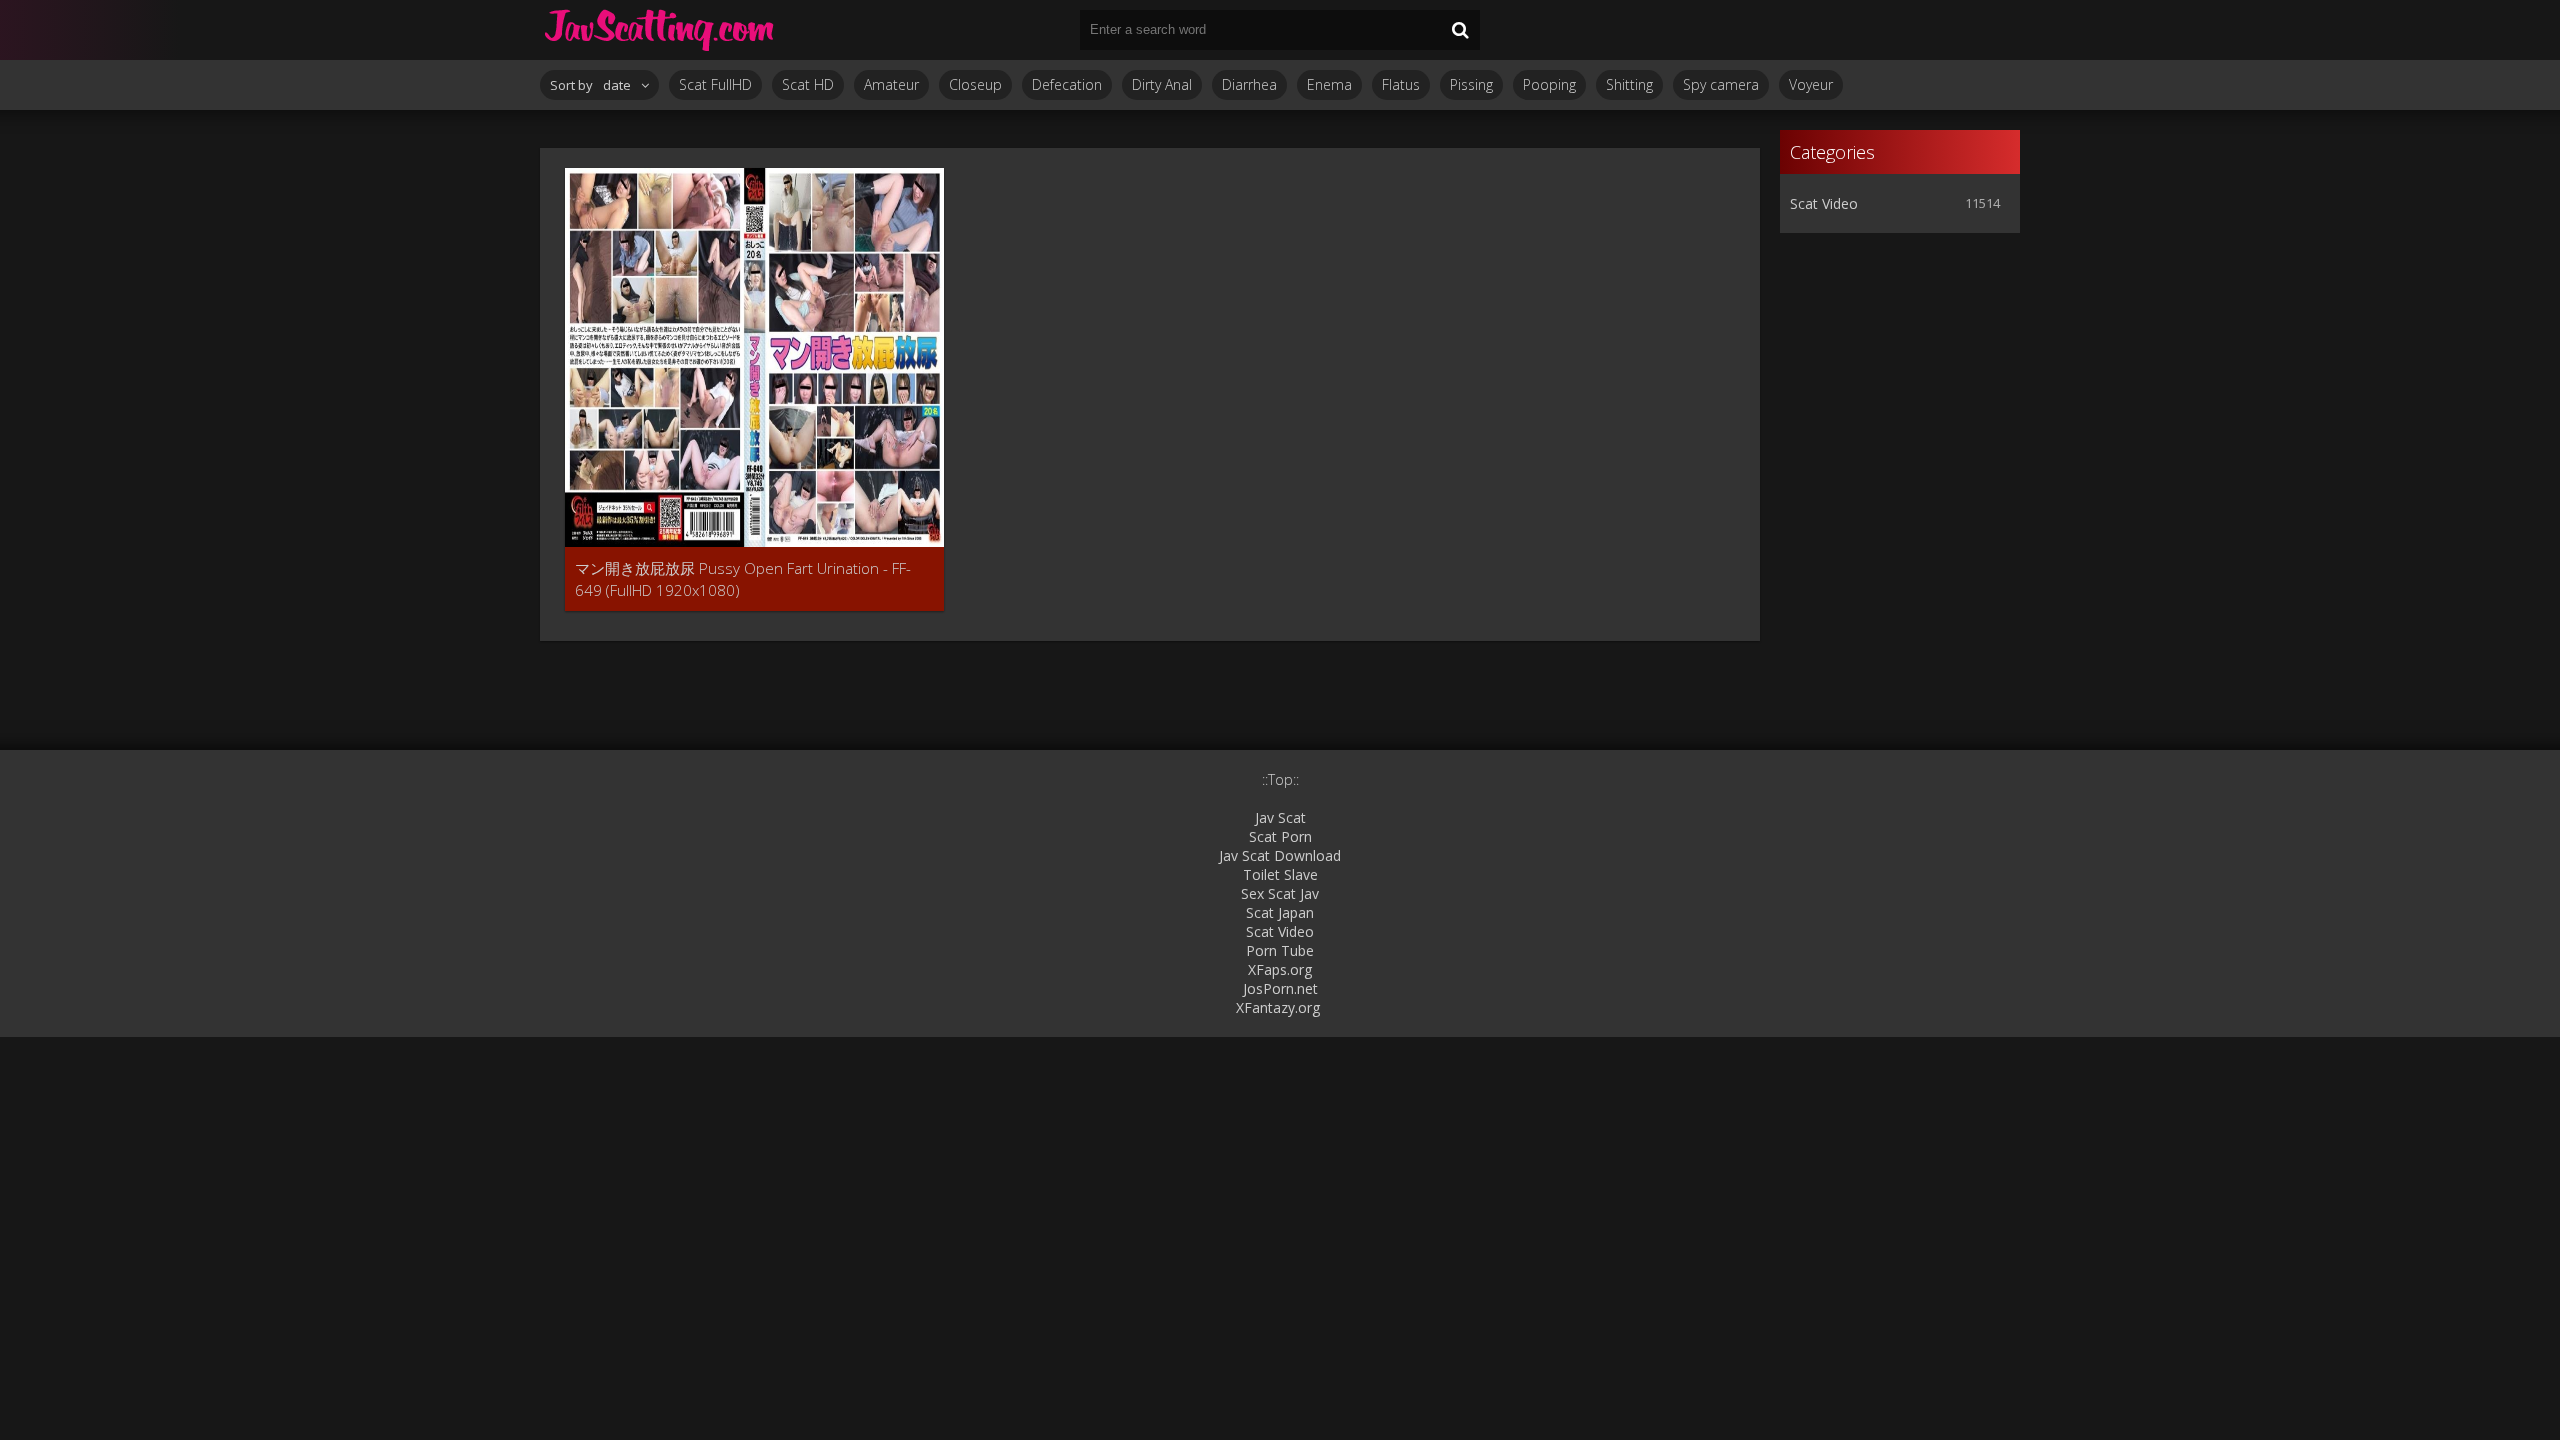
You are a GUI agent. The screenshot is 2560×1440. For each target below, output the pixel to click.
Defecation (1067, 84)
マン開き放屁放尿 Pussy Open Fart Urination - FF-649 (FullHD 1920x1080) (743, 579)
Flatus (1401, 84)
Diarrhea (1249, 84)
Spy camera (1721, 84)
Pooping (1549, 84)
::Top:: (1280, 779)
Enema (1329, 84)
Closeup (975, 84)
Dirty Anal (1162, 84)
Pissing (1471, 84)
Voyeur (1811, 84)
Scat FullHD (715, 84)
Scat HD (808, 84)
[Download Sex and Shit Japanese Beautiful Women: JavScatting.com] (660, 30)
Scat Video (1824, 203)
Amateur (891, 84)
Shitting (1629, 84)
